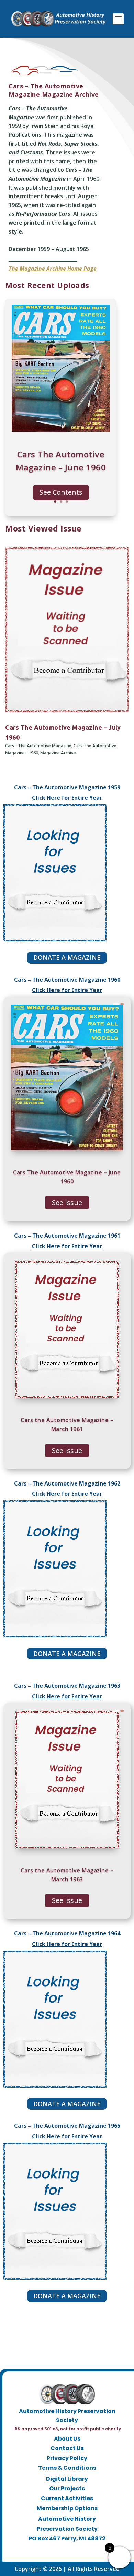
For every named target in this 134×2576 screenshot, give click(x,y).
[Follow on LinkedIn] (74, 2550)
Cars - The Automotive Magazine (38, 746)
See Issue (67, 1202)
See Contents (61, 492)
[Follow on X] (60, 2550)
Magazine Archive (58, 753)
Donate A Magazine (67, 957)
